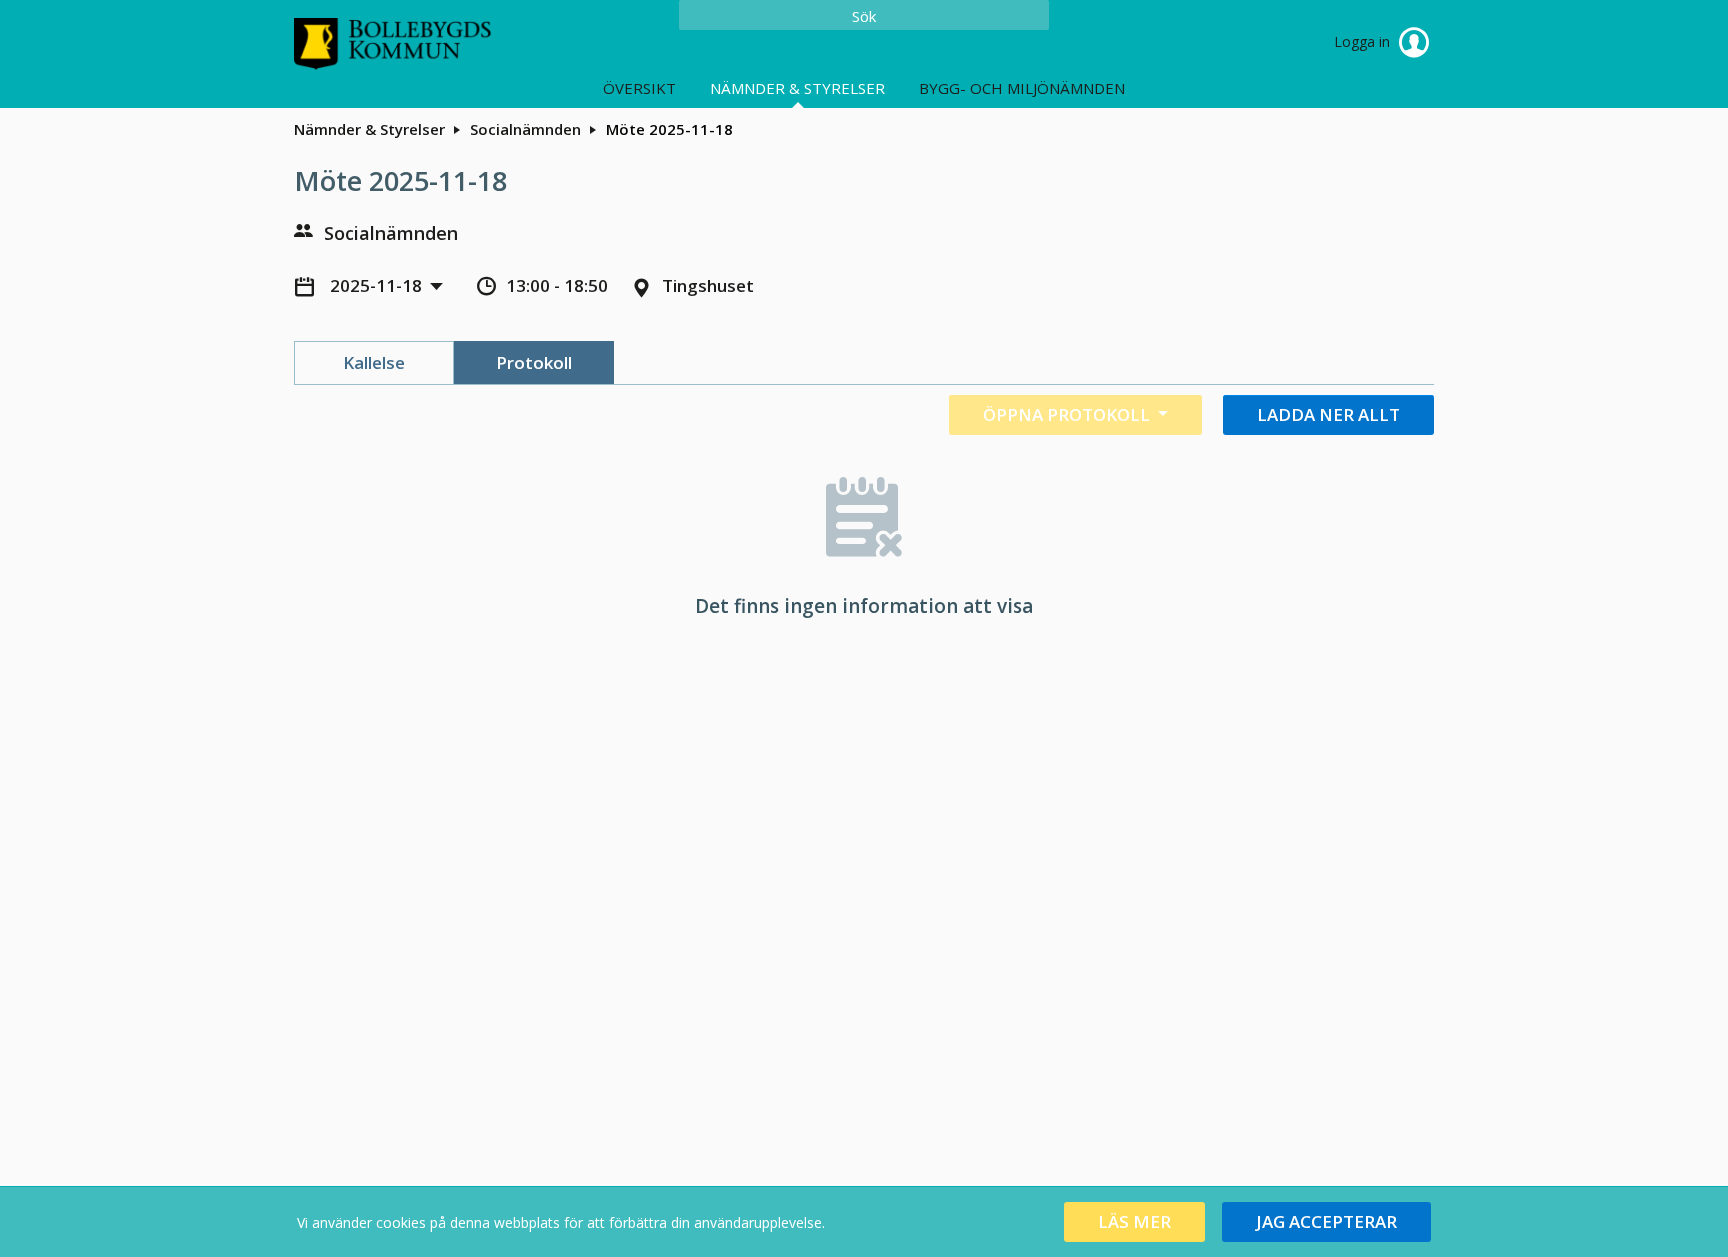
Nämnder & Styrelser (797, 88)
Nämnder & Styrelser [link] (369, 129)
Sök (864, 16)
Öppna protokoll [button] (1068, 414)
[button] (1134, 1222)
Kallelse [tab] (374, 362)
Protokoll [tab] (534, 362)
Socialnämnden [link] (525, 129)
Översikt (639, 88)
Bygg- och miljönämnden (1022, 88)
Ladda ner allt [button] (1328, 414)
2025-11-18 (378, 285)
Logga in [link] (1364, 41)
